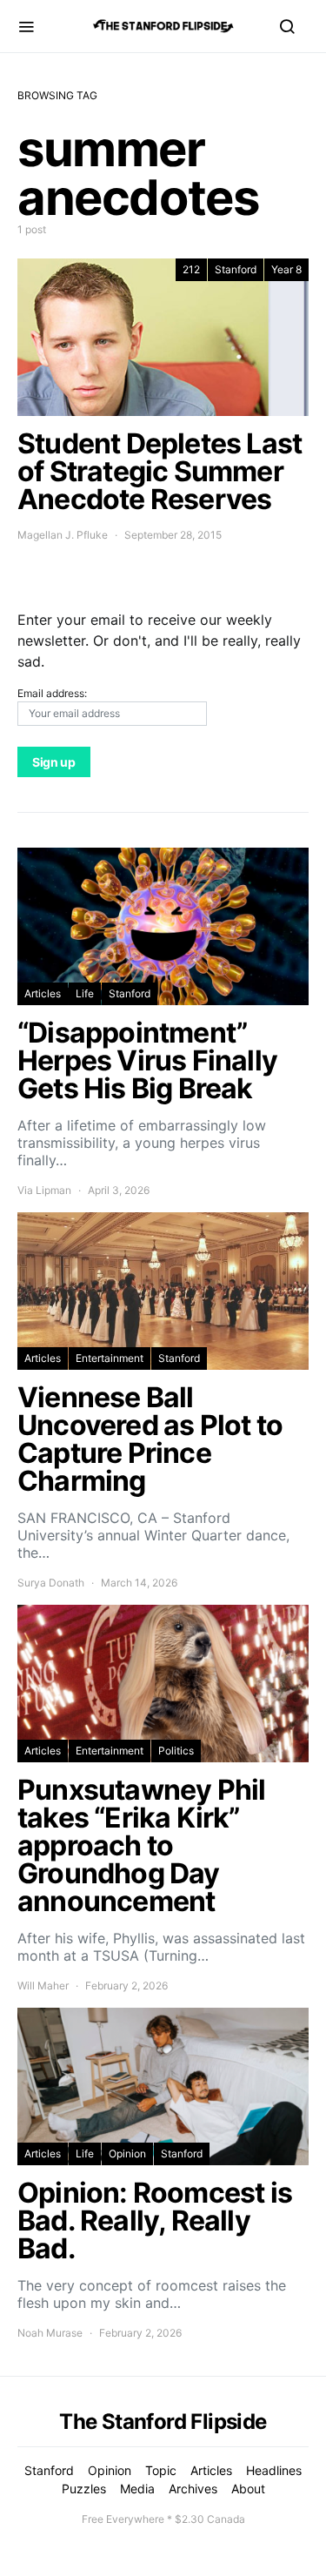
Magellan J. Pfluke (63, 535)
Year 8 (286, 269)
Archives (193, 2489)
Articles (43, 993)
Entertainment (110, 1358)
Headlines (274, 2470)
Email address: (52, 693)
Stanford (236, 269)
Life (85, 993)
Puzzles (84, 2489)
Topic (161, 2470)
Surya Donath (51, 1583)
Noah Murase (50, 2333)
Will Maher (43, 1986)
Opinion (127, 2153)
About (248, 2489)
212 (191, 269)
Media (137, 2489)
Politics (176, 1751)
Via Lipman (44, 1190)
